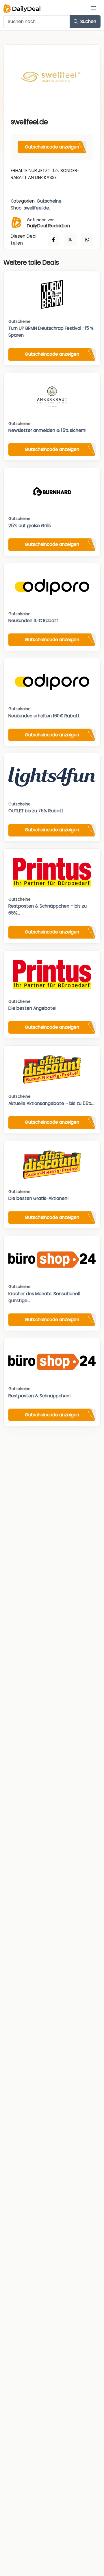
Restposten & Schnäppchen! (39, 1396)
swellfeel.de (36, 208)
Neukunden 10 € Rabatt (33, 621)
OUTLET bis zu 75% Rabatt (36, 811)
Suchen (88, 21)
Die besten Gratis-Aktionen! (38, 1198)
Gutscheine (49, 201)
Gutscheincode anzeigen (52, 147)
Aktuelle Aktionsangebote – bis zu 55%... (51, 1103)
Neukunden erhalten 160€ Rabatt (44, 716)
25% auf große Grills (30, 526)
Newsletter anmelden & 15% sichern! (47, 430)
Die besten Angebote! (32, 1008)
